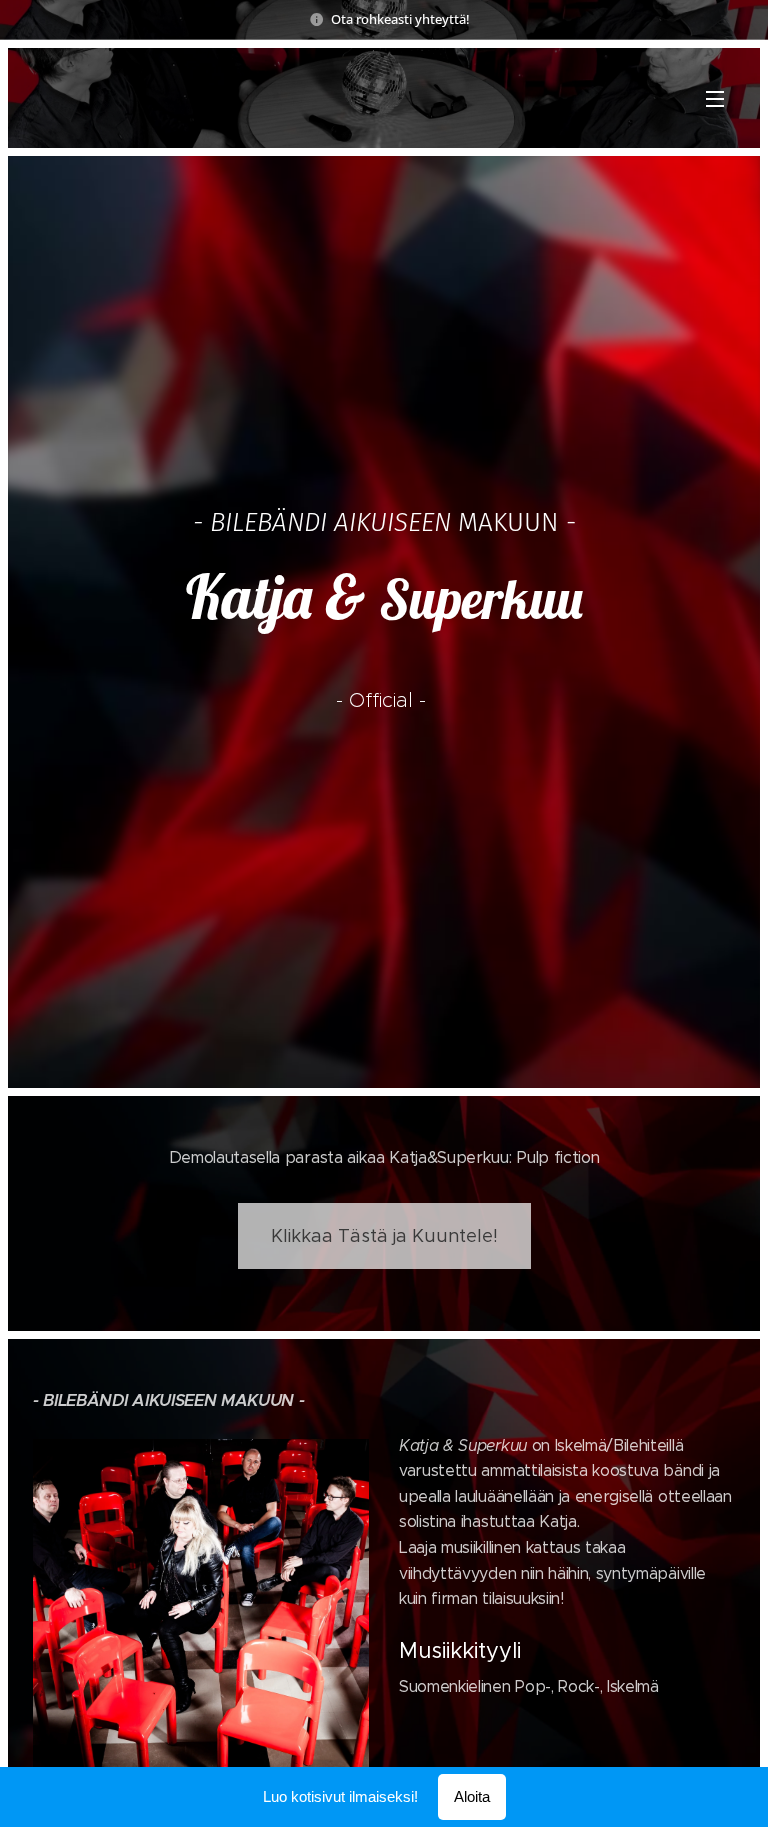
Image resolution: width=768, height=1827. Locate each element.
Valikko (715, 98)
